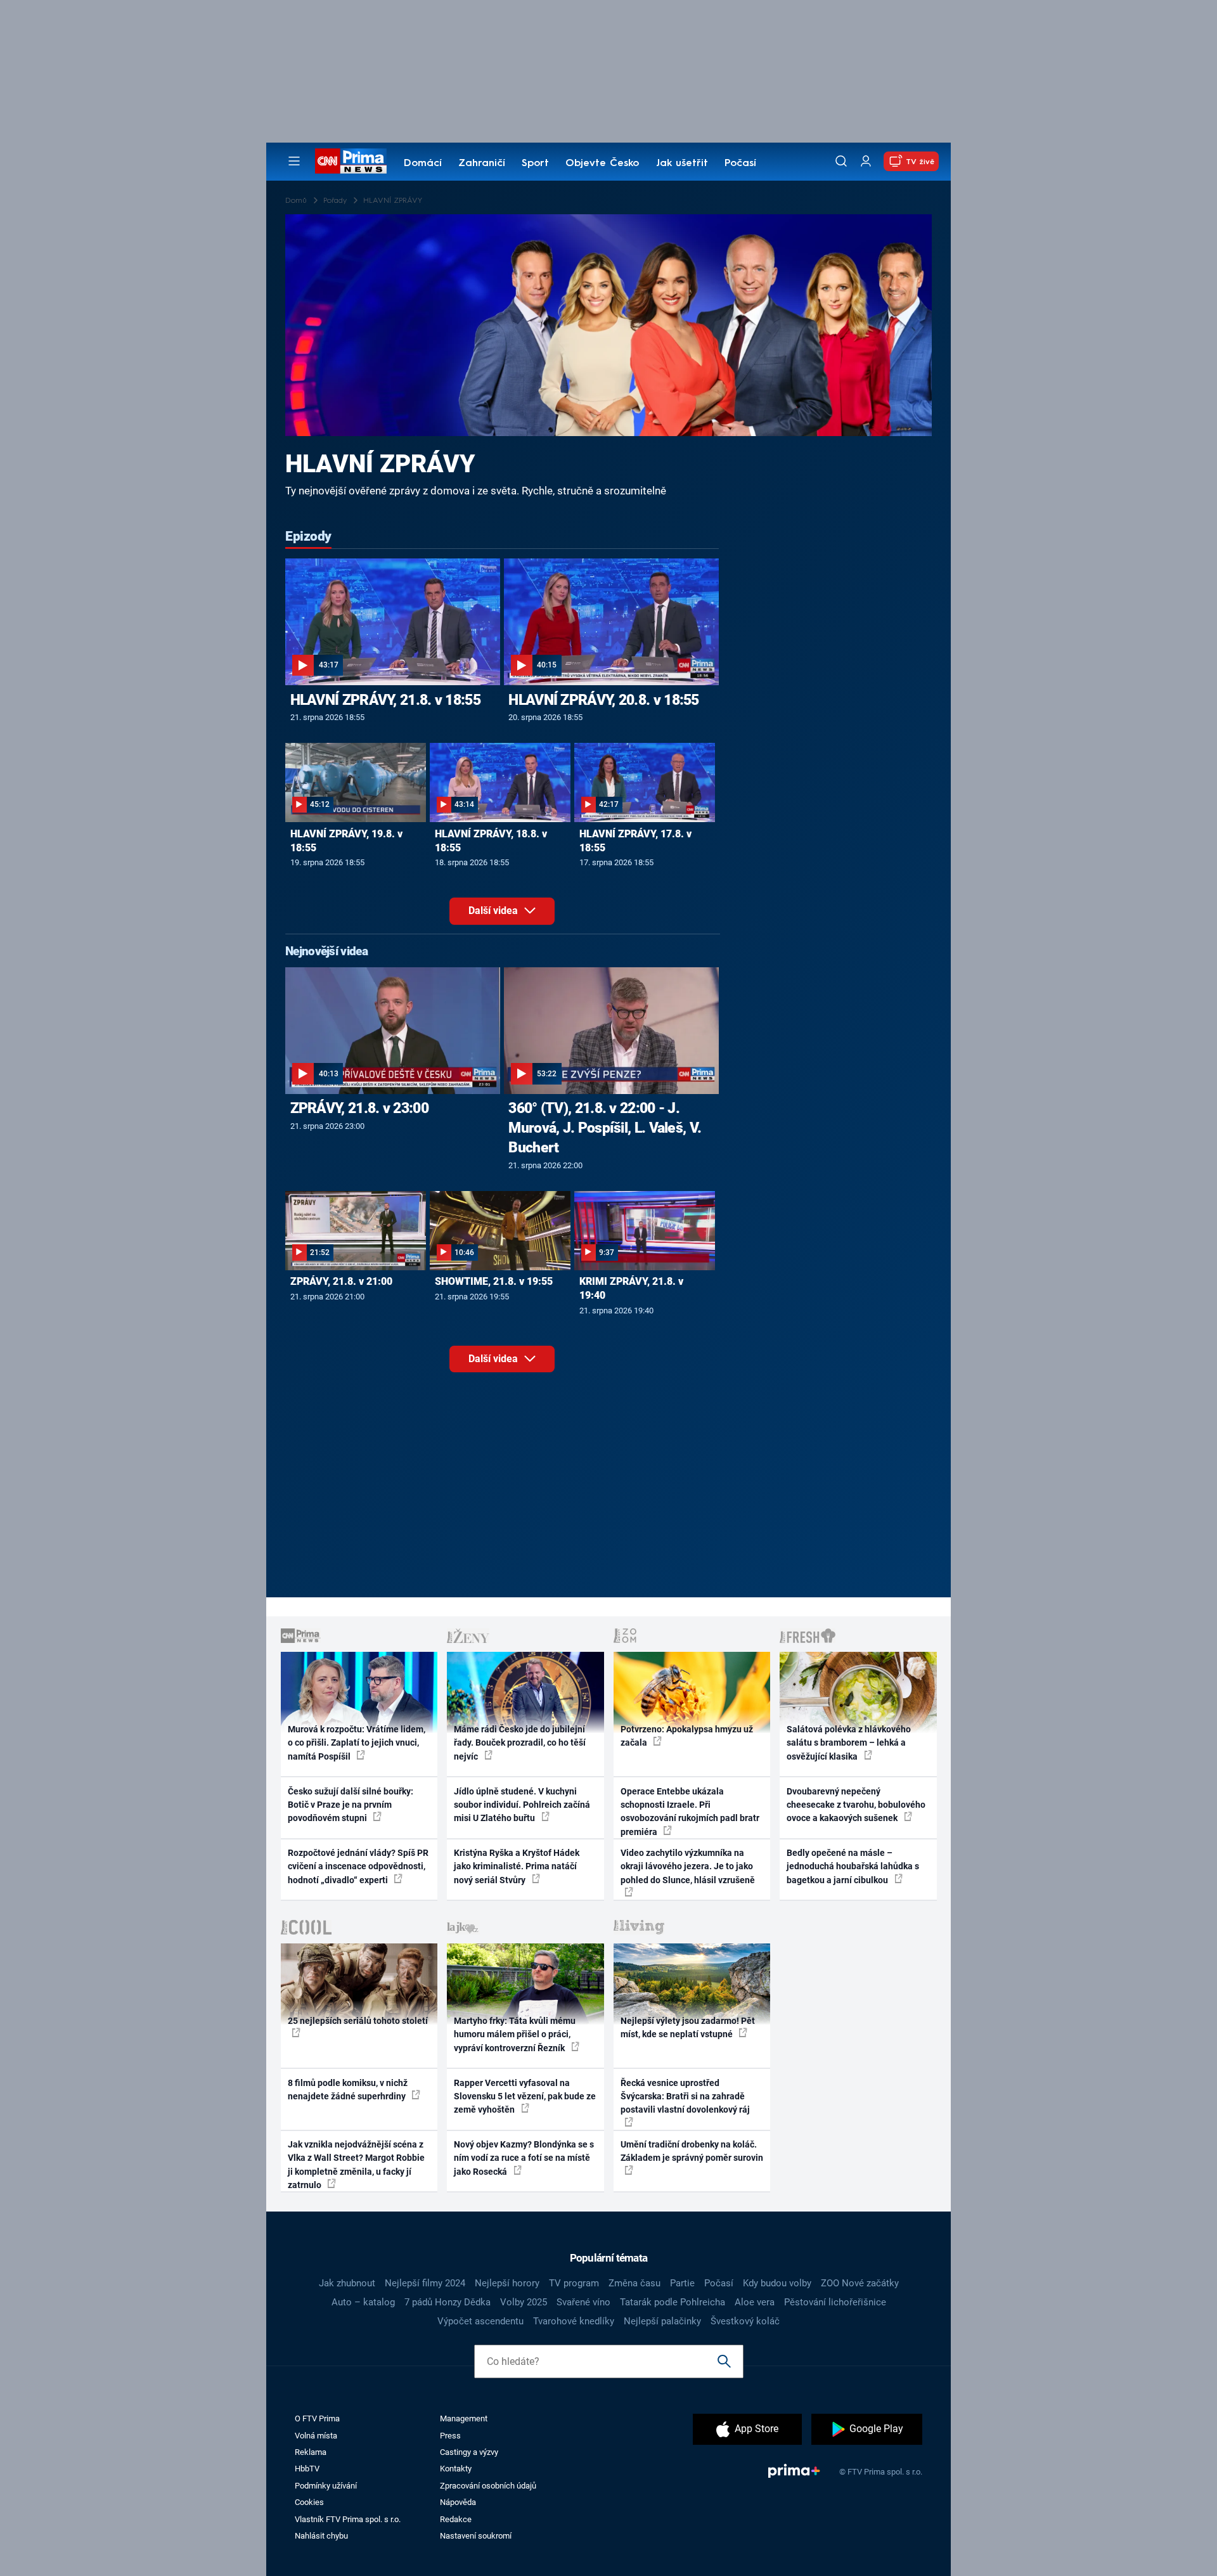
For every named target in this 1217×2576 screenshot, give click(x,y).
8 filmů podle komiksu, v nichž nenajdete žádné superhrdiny (348, 2090)
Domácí (423, 164)
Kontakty (456, 2469)
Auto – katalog (363, 2302)
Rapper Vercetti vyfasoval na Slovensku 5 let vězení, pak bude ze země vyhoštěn (525, 2096)
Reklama (311, 2452)
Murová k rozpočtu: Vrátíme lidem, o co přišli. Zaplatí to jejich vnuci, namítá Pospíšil (357, 1743)
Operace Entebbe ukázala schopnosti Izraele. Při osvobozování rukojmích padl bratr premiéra (690, 1812)
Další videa (494, 911)
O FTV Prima (317, 2418)
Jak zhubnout (347, 2283)
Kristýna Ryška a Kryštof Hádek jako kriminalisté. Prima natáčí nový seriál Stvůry (517, 1866)
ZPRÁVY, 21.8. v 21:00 (341, 1281)
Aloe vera (755, 2302)
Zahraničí (482, 164)
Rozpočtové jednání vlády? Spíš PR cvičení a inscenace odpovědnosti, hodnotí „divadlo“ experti (358, 1866)
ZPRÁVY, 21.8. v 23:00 (359, 1108)
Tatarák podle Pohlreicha (673, 2302)
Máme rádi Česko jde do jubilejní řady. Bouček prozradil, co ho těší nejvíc (520, 1743)
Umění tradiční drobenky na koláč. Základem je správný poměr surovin (692, 2151)
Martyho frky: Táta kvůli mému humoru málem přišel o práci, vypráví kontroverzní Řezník (515, 2034)
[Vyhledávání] (841, 161)
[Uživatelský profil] (866, 161)
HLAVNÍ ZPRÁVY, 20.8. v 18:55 (603, 700)
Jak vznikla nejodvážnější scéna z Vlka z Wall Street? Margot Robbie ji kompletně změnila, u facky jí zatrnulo (356, 2165)
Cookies (309, 2502)
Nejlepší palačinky (662, 2321)
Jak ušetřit (682, 164)
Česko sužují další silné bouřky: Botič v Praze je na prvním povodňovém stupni (351, 1805)
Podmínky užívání (326, 2486)
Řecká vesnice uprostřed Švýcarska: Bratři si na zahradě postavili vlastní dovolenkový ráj (685, 2096)
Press (450, 2436)
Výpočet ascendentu (480, 2321)
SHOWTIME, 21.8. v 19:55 (494, 1281)
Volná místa (316, 2436)
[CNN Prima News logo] (351, 161)
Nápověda (458, 2502)
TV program (574, 2283)
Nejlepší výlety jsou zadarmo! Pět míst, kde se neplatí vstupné (688, 2027)
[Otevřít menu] (294, 161)
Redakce (456, 2519)
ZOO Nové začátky (860, 2283)
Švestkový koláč (745, 2321)
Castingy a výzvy (469, 2452)
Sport (535, 164)
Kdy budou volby (777, 2283)
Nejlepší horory (507, 2283)
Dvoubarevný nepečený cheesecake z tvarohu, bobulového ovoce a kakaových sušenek (856, 1805)
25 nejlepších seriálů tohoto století (358, 2021)
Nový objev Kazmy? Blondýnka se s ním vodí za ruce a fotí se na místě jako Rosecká (524, 2158)
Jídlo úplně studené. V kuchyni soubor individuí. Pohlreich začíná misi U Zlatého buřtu (522, 1805)
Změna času (634, 2283)
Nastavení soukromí (476, 2536)
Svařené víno (583, 2302)
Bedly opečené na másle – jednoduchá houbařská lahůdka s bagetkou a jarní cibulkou (853, 1866)
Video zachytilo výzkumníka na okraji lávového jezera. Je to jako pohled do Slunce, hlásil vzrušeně (688, 1866)
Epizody (308, 536)
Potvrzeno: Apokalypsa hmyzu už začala (687, 1736)
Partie (682, 2283)
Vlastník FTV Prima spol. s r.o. (348, 2519)
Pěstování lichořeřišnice (835, 2302)
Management (464, 2418)
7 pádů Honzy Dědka (448, 2302)
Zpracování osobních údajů (488, 2486)
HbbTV (307, 2469)
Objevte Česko (602, 164)
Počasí (740, 164)
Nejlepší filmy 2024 (425, 2283)
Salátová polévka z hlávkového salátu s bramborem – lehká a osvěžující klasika (849, 1743)
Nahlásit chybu (321, 2536)
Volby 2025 (524, 2302)
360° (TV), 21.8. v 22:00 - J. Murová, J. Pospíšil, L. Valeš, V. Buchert (605, 1128)
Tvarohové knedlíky (574, 2321)
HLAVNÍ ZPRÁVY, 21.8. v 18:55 (385, 700)
